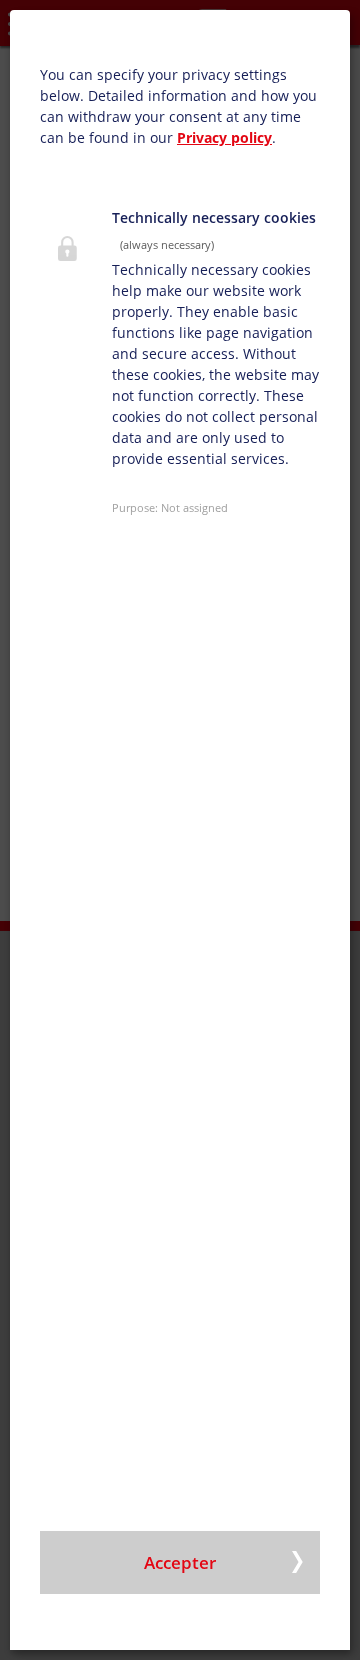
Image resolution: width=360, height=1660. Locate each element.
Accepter (180, 1562)
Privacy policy (224, 137)
